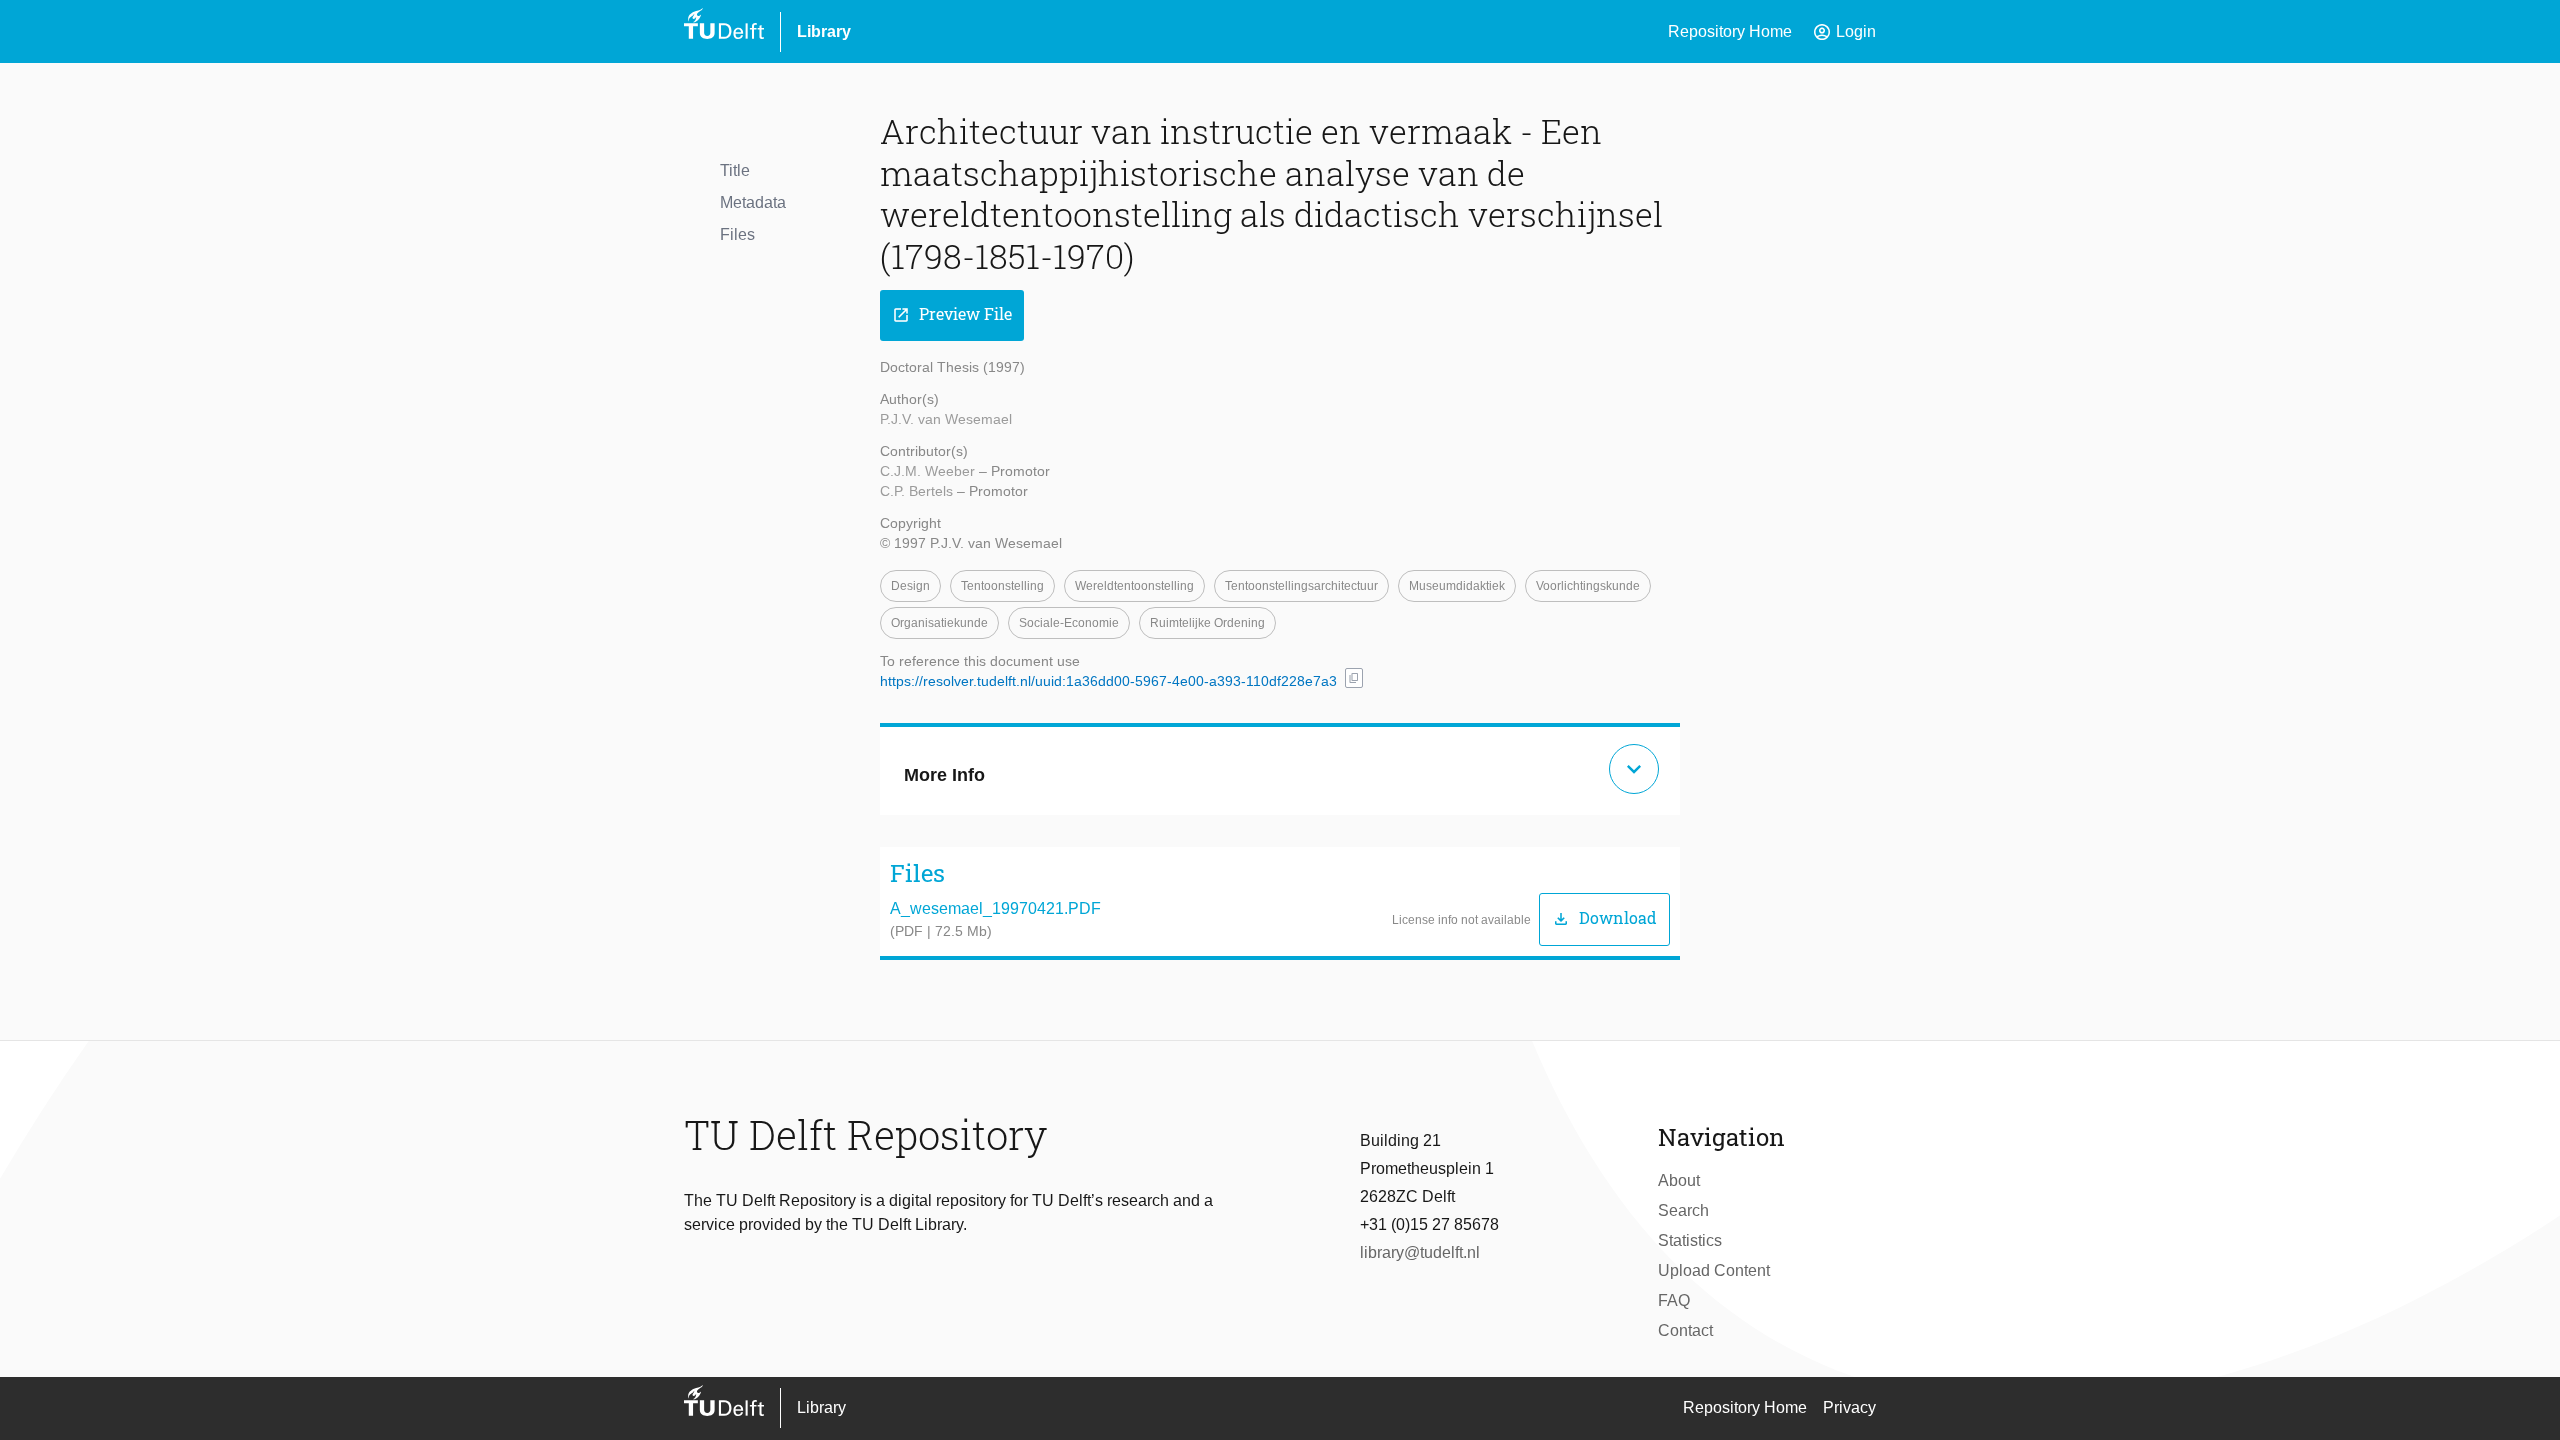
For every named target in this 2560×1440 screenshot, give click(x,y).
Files (737, 234)
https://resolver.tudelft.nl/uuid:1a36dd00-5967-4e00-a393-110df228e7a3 (1108, 681)
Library (824, 31)
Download (1604, 918)
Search (1683, 1210)
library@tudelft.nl (1420, 1252)
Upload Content (1714, 1270)
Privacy (1849, 1407)
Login (1844, 32)
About (1679, 1180)
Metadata (753, 202)
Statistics (1690, 1240)
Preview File (952, 314)
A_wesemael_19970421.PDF (995, 908)
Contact (1685, 1330)
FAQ (1674, 1300)
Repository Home (1730, 31)
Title (735, 170)
